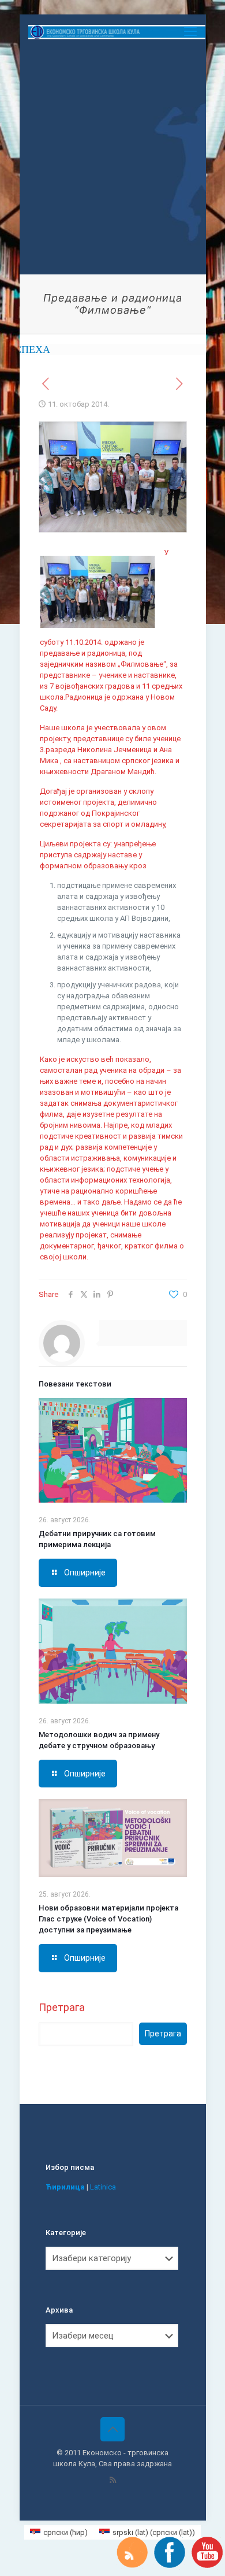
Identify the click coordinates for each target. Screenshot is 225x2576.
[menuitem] (59, 2532)
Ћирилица (65, 2187)
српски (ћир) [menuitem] (65, 2532)
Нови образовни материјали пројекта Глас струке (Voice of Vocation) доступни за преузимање (108, 1919)
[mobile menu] (190, 32)
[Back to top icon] (112, 2429)
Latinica (103, 2187)
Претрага (62, 2007)
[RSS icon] (113, 2480)
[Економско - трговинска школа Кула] (117, 32)
